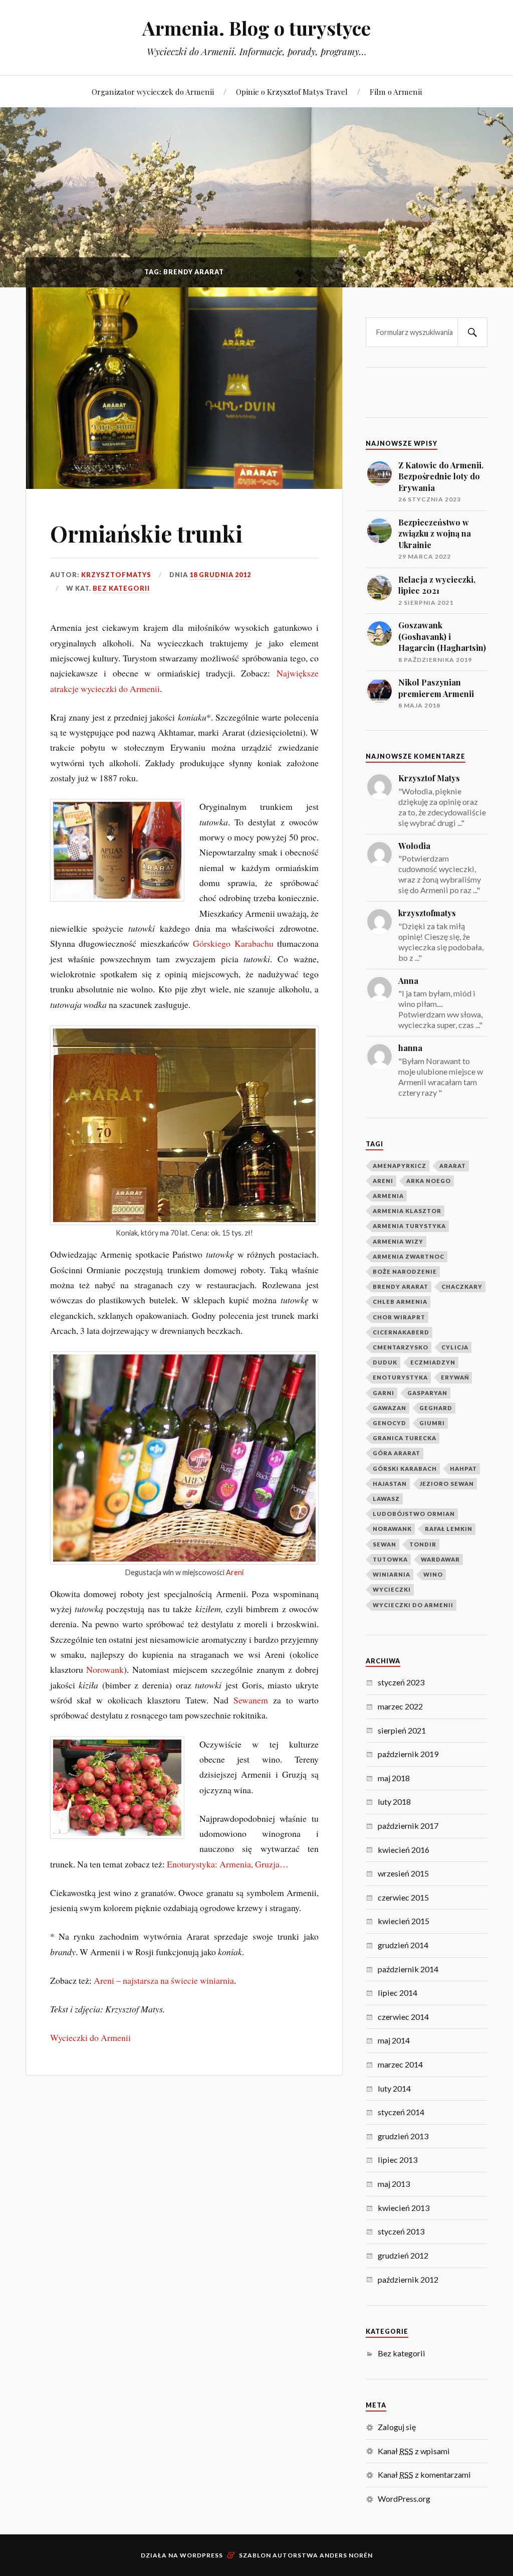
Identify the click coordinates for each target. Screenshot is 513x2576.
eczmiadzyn (433, 1362)
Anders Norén (346, 2555)
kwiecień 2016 (404, 1850)
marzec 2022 (400, 1706)
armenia (388, 1196)
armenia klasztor (407, 1211)
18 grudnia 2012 (220, 575)
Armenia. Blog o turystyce (256, 28)
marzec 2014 (400, 2064)
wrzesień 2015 (403, 1873)
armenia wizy (398, 1241)
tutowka (390, 1559)
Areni (235, 1572)
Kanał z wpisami (414, 2451)
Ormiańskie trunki (146, 533)
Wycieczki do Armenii (90, 2037)
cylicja (455, 1347)
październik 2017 (408, 1826)
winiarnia (392, 1574)
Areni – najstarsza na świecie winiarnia (164, 1980)
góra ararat (397, 1453)
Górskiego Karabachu (233, 943)
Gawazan (390, 1408)
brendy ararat (401, 1286)
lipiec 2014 (398, 1993)
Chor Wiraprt (399, 1317)
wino (433, 1574)
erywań (455, 1377)
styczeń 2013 (401, 2231)
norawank (392, 1529)
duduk (385, 1362)
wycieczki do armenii (413, 1605)
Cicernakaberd (401, 1332)
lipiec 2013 (398, 2160)
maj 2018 (394, 1778)
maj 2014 (394, 2040)
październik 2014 (408, 1969)
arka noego (429, 1181)
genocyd (390, 1423)
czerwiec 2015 (403, 1897)
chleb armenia (400, 1302)
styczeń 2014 (401, 2112)
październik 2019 (408, 1754)
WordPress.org (404, 2499)
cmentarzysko (401, 1347)
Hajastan (390, 1484)
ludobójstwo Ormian (414, 1514)
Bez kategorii (121, 588)
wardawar (440, 1559)
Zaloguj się (397, 2427)
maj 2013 (394, 2184)
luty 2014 (394, 2088)
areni (383, 1181)
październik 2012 (408, 2279)
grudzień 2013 (403, 2136)
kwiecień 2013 (404, 2208)
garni (383, 1393)
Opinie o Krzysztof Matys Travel (292, 92)
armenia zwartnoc (409, 1256)
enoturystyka (400, 1377)
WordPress (201, 2555)
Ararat (453, 1166)
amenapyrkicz (400, 1166)
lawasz (386, 1499)
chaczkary (462, 1286)
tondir (423, 1544)
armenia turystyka (409, 1226)
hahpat (463, 1469)
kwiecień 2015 (404, 1921)
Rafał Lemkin (449, 1529)
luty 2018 (394, 1801)
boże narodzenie (405, 1271)
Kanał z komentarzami (424, 2474)
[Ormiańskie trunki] (184, 388)
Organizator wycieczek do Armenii (153, 92)
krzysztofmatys (116, 575)
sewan (384, 1544)
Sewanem (251, 1700)
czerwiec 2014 (403, 2017)
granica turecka (405, 1438)
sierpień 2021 (402, 1730)
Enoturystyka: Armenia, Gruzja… (228, 1864)
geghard (436, 1408)
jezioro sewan (447, 1484)
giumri (432, 1423)
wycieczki (392, 1589)
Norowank (105, 1669)
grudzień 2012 (403, 2255)
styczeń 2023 (401, 1682)
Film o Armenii (396, 92)
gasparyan (427, 1393)
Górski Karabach (405, 1469)
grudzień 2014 (403, 1945)
